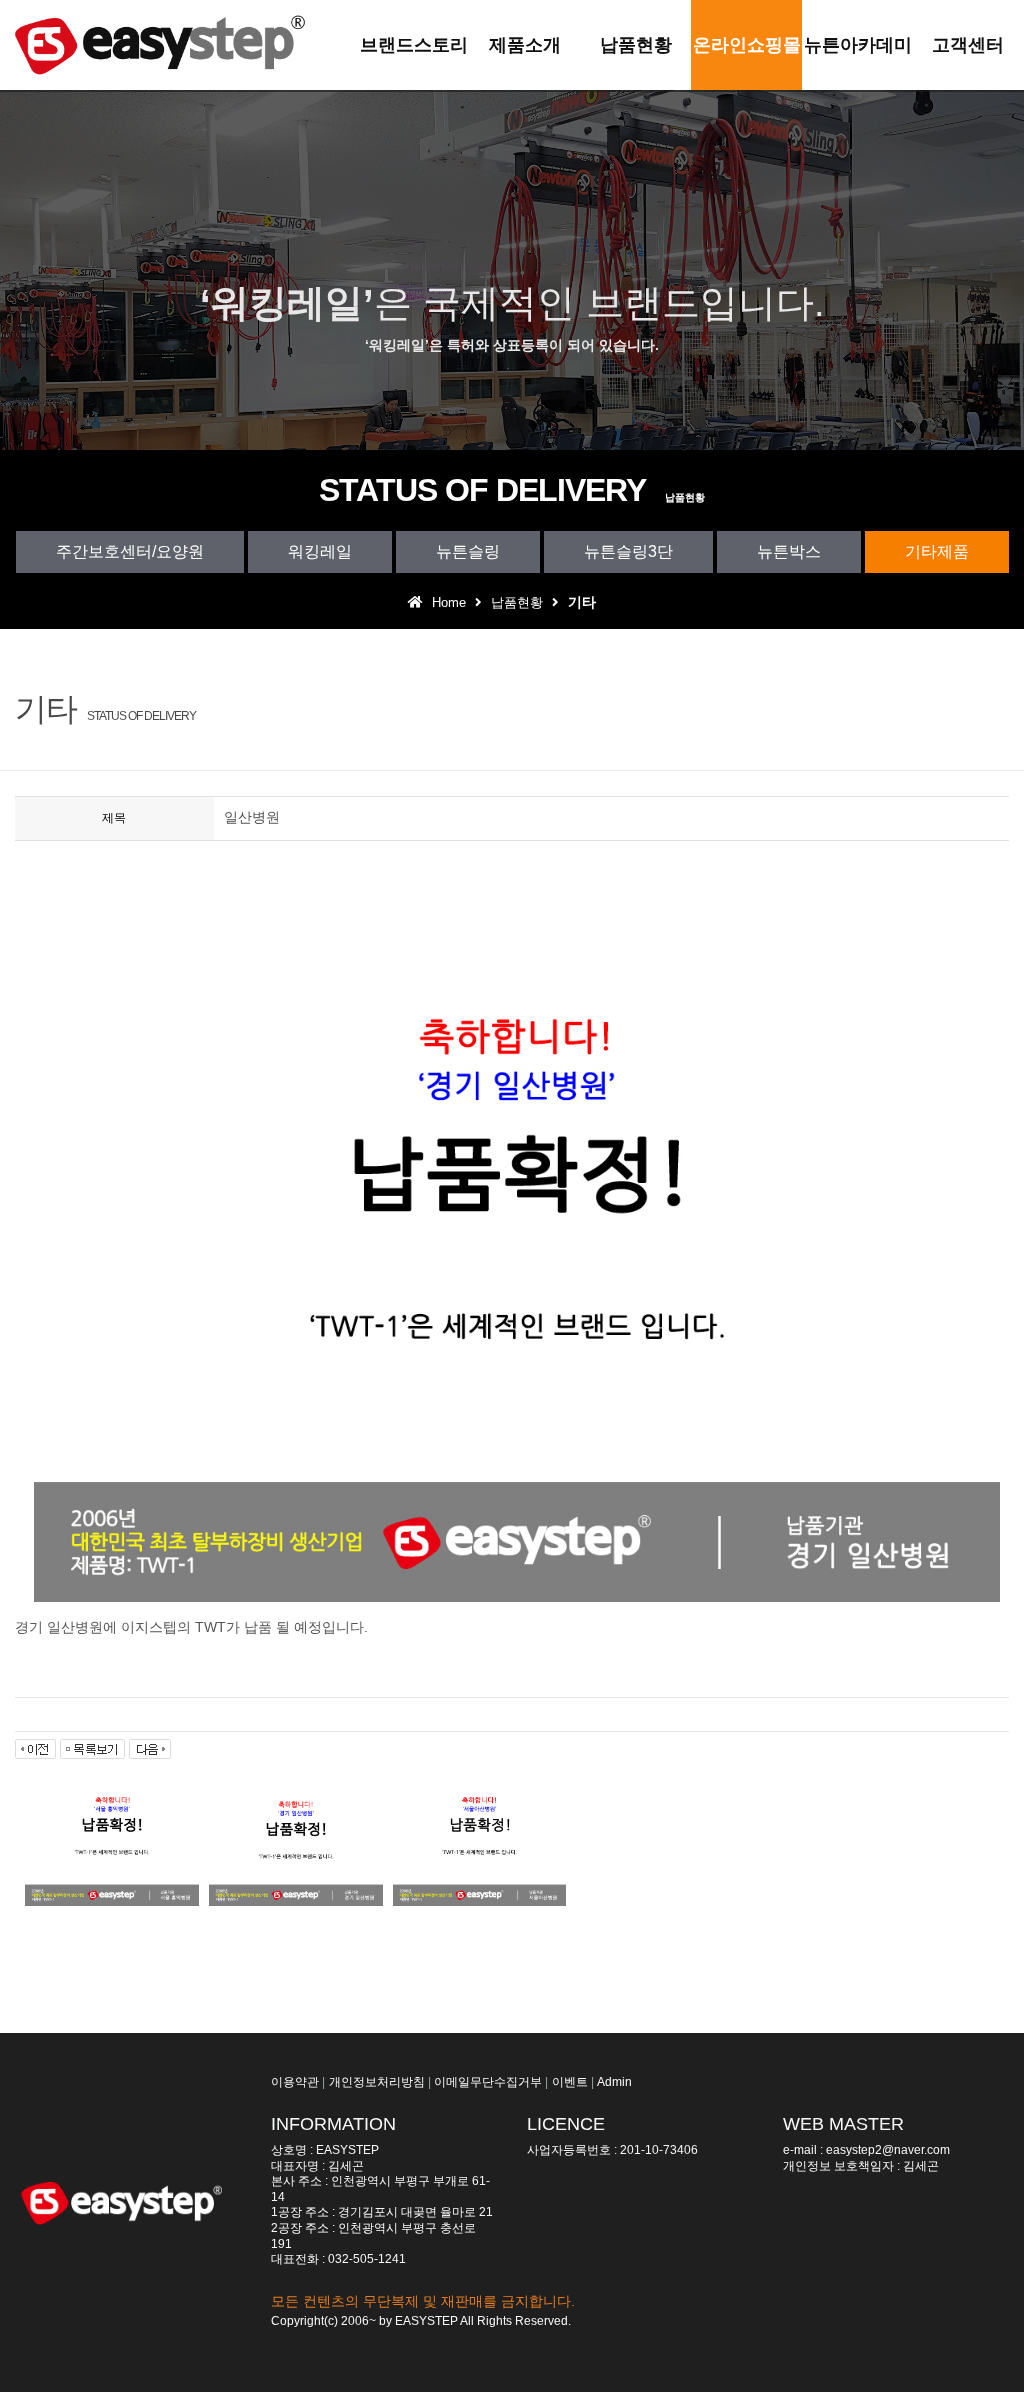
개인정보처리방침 (377, 2082)
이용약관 (295, 2082)
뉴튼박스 (789, 551)
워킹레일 (320, 551)
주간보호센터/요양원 (130, 551)
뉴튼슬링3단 (628, 551)
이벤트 (570, 2082)
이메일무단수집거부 (488, 2082)
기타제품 (937, 551)
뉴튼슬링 (468, 551)
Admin (614, 2082)
